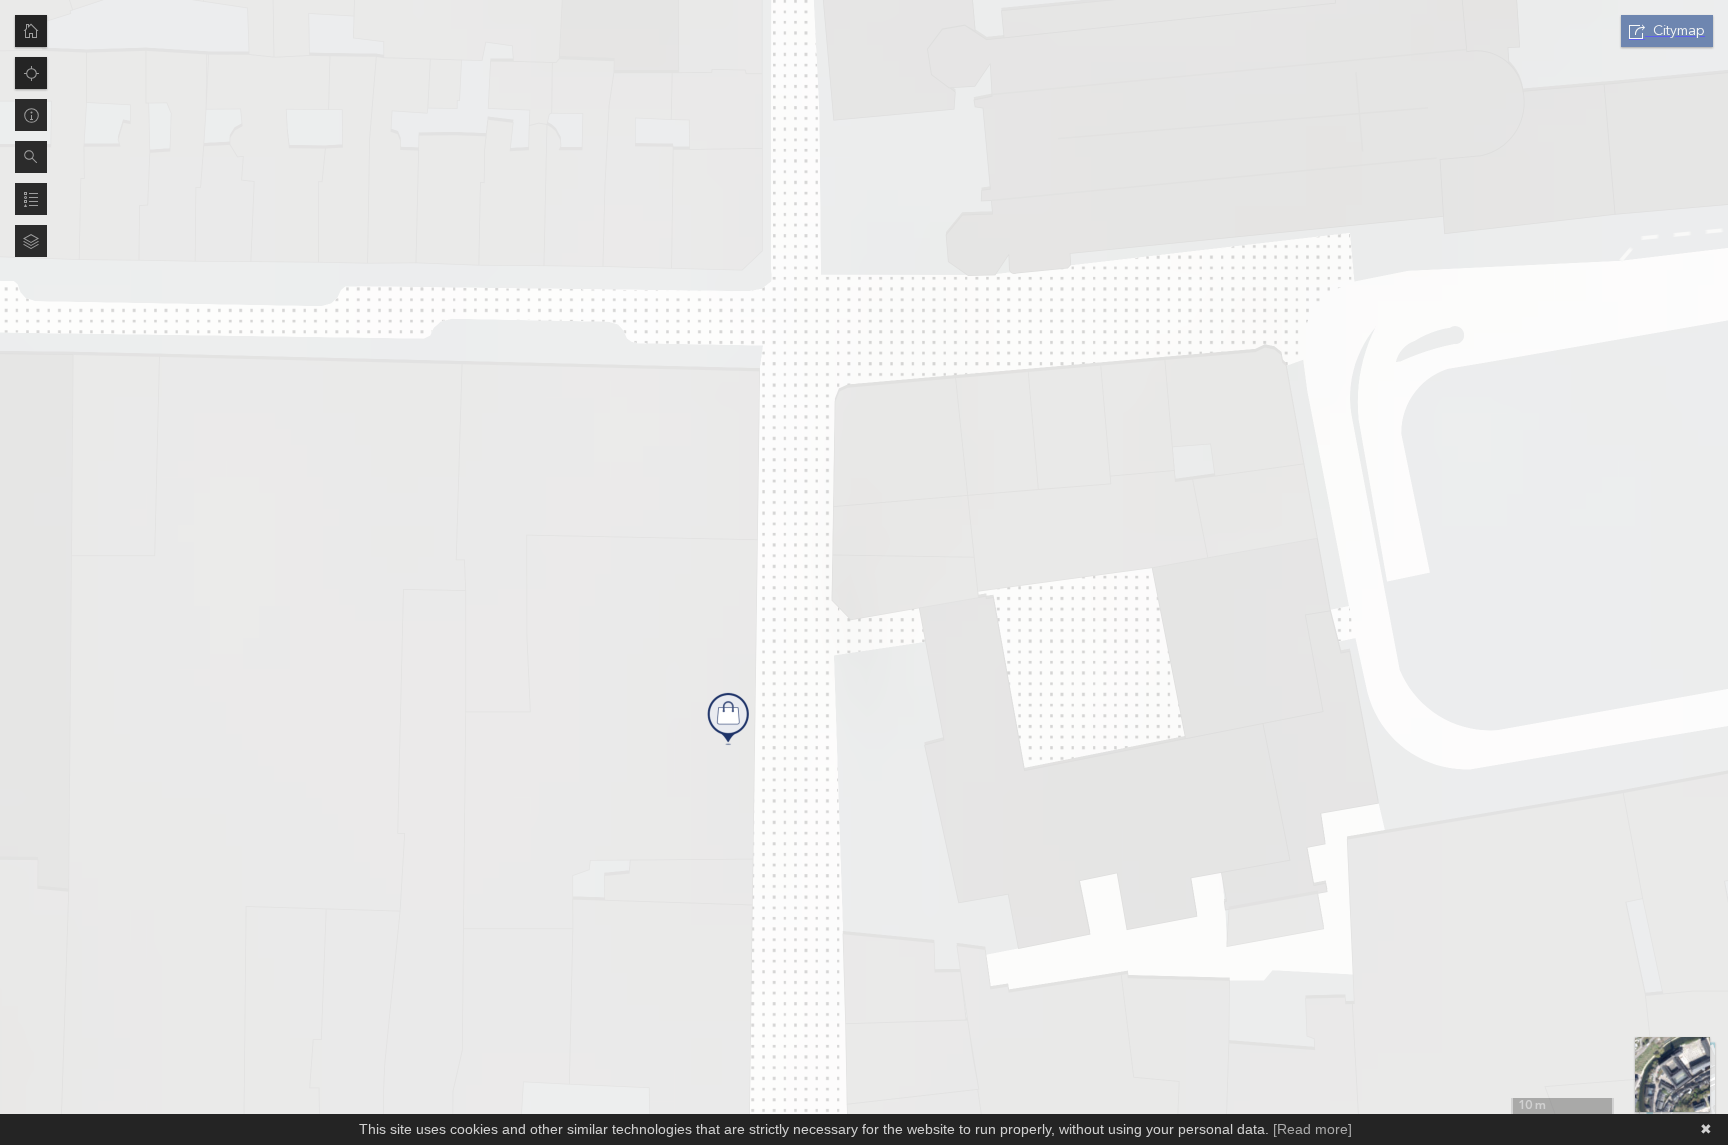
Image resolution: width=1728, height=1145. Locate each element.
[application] (864, 572)
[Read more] (1312, 1129)
